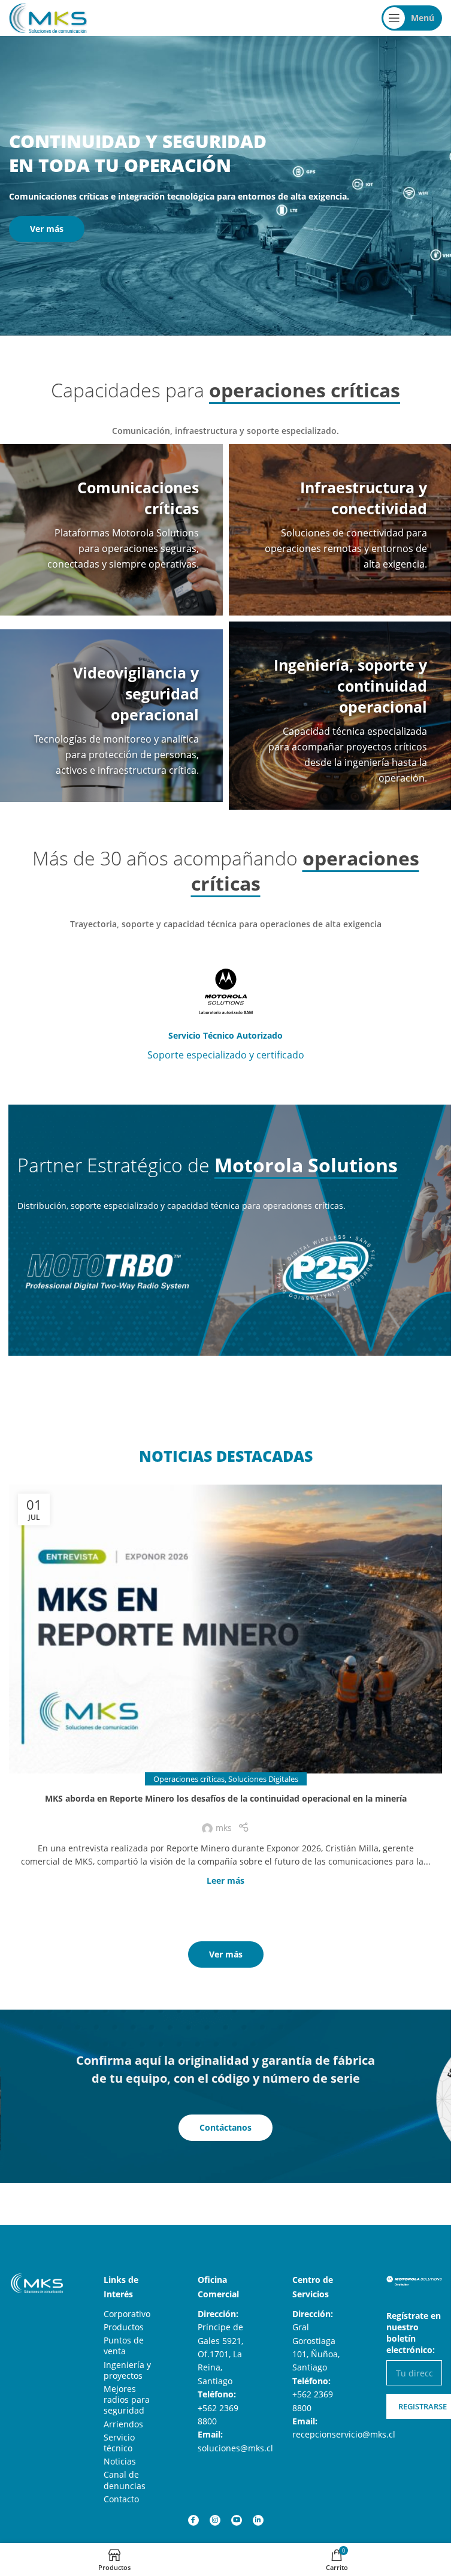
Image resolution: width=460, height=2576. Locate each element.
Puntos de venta (124, 2346)
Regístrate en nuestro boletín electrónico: (414, 2333)
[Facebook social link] (193, 2520)
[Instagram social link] (215, 2520)
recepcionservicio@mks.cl (344, 2434)
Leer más (226, 1880)
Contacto (121, 2499)
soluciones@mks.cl (235, 2448)
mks (224, 1828)
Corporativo (127, 2314)
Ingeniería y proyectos (127, 2370)
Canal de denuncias (125, 2480)
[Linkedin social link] (258, 2520)
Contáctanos (226, 2127)
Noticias (120, 2461)
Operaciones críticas (189, 1779)
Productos (124, 2327)
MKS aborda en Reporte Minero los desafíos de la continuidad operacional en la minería (226, 1798)
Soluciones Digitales (263, 1779)
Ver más (47, 229)
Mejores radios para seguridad (127, 2399)
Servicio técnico (119, 2443)
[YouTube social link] (237, 2520)
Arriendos (123, 2424)
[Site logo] (48, 17)
